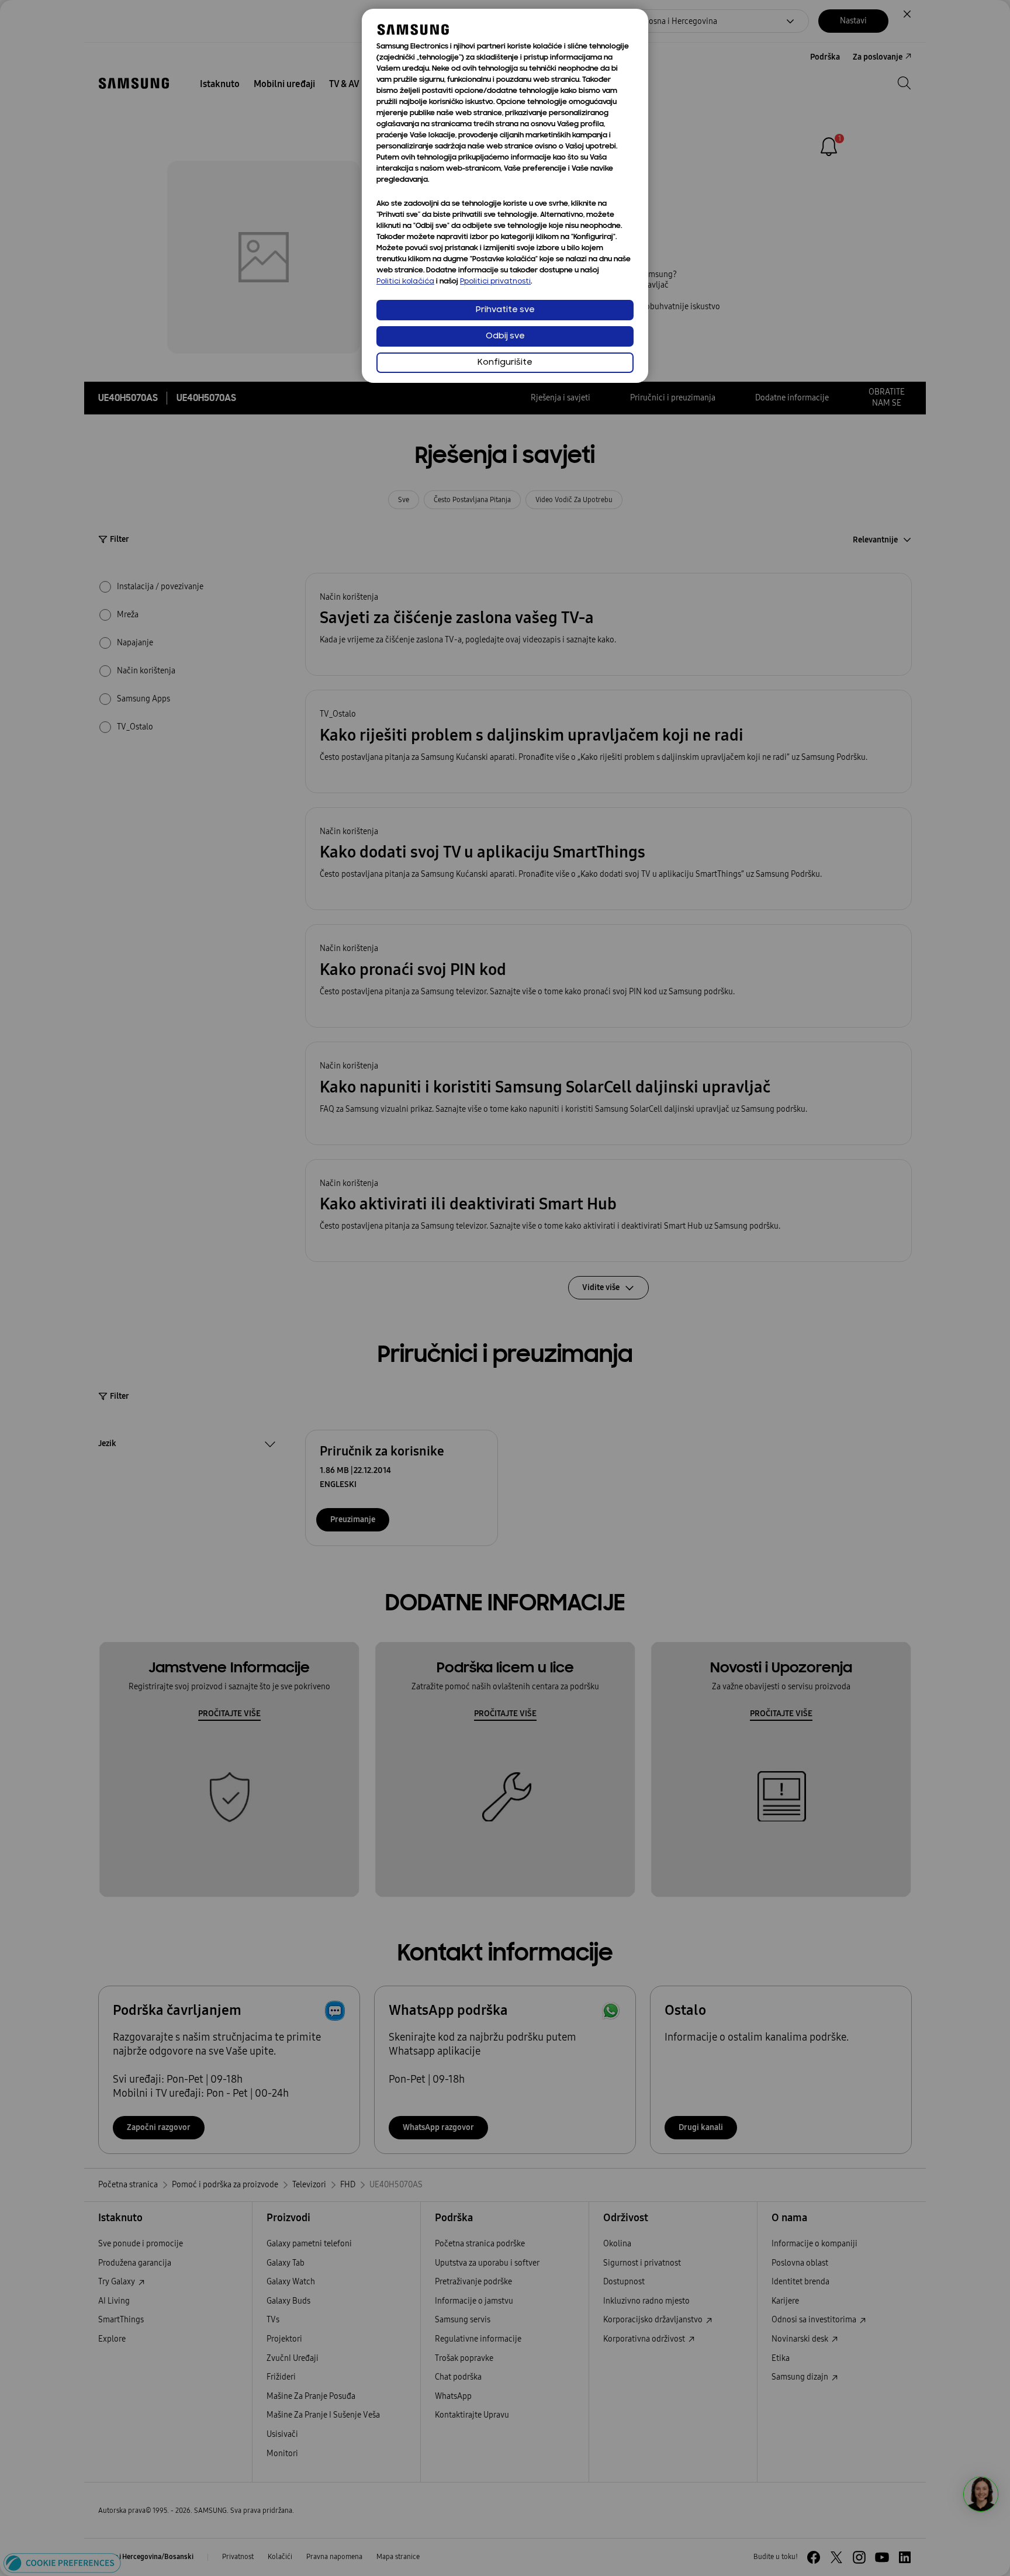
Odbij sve (505, 336)
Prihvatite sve (505, 310)
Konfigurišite (505, 363)
